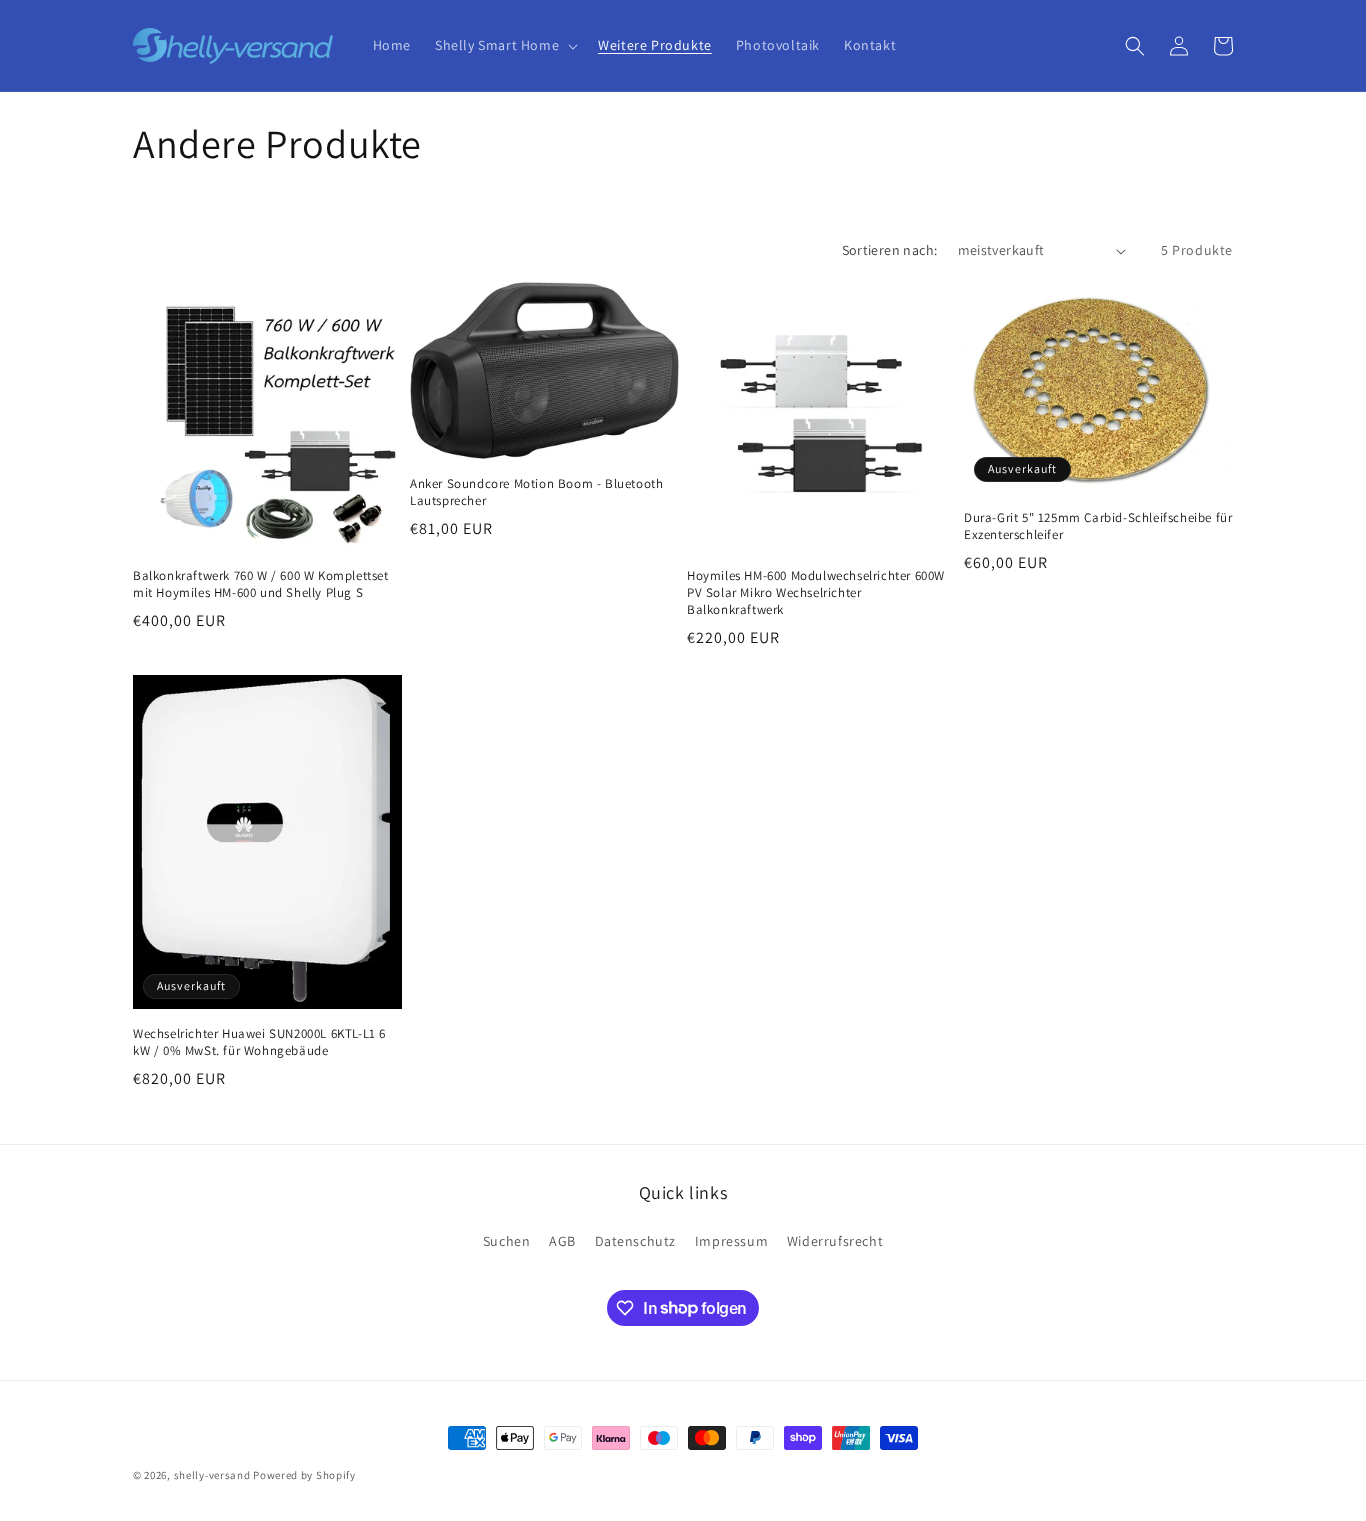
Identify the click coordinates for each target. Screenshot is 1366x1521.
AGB (562, 1241)
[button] (504, 45)
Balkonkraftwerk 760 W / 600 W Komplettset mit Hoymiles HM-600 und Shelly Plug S (261, 584)
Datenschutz (636, 1241)
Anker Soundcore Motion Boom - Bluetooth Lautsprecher (536, 492)
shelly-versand (212, 1475)
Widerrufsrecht (835, 1241)
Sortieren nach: (890, 250)
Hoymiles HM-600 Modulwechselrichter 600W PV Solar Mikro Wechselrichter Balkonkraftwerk (816, 593)
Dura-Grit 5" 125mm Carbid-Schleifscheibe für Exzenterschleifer (1098, 526)
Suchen (507, 1241)
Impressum (731, 1241)
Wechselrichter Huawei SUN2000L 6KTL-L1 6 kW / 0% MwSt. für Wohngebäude (259, 1042)
